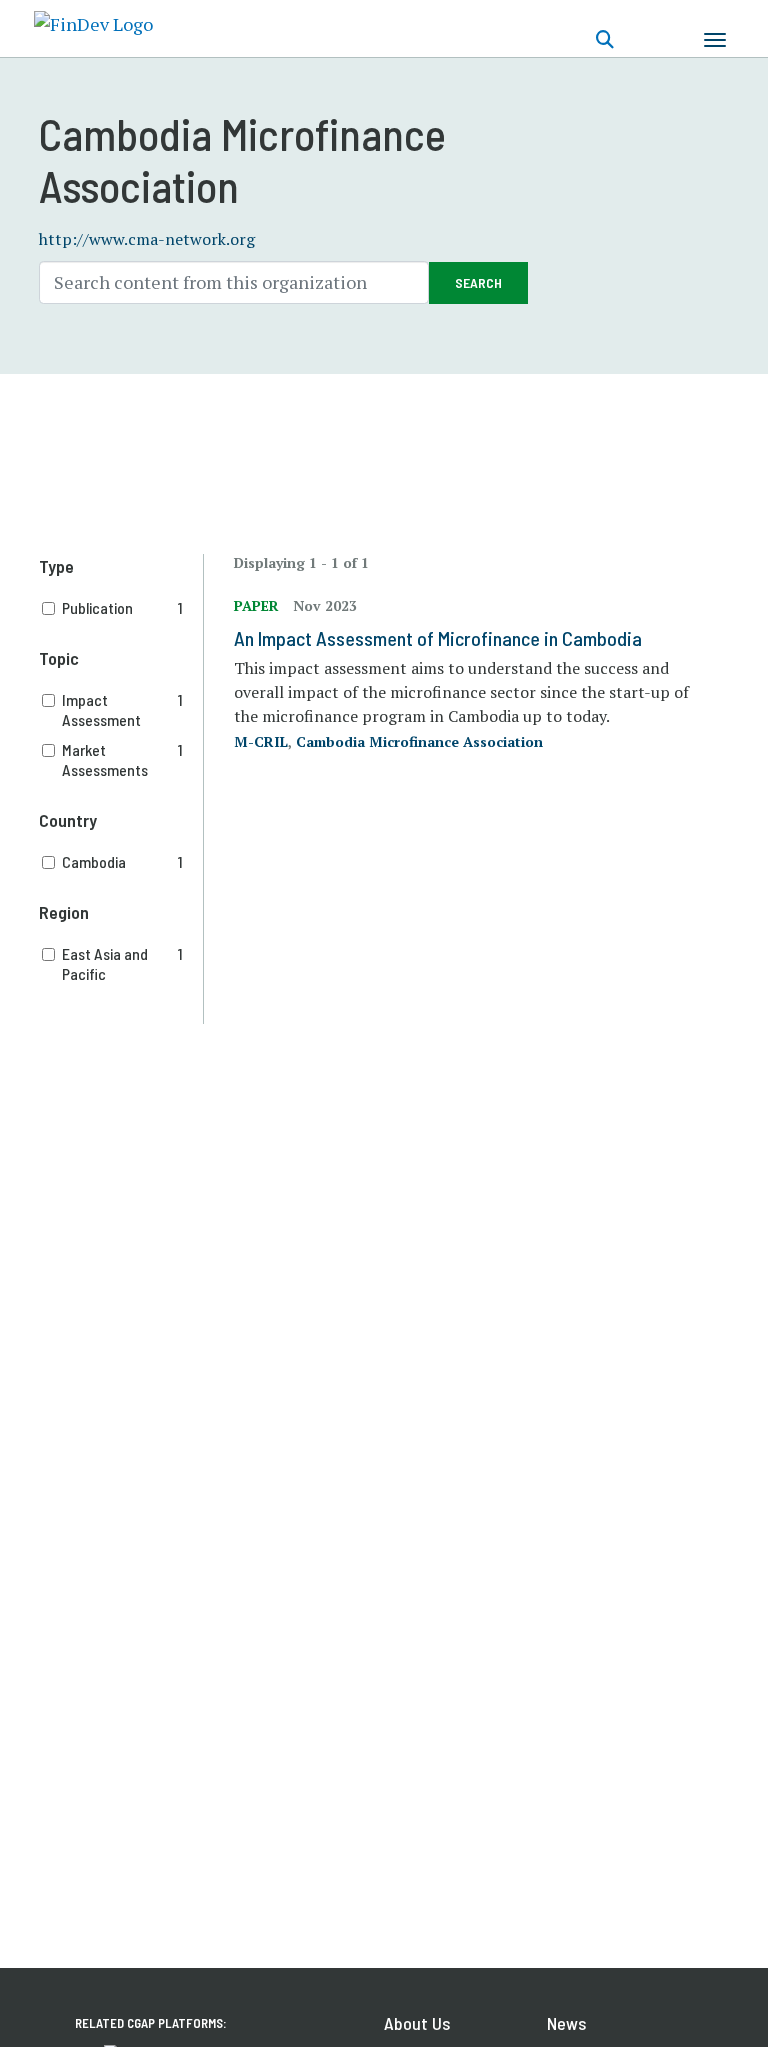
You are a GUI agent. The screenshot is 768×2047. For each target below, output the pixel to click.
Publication (123, 607)
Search (478, 282)
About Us (417, 2023)
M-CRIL (261, 741)
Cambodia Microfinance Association (419, 741)
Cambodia (123, 861)
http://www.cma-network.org (147, 239)
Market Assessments (123, 759)
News (566, 2023)
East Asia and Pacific (123, 963)
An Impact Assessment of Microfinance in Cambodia (438, 638)
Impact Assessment (123, 709)
